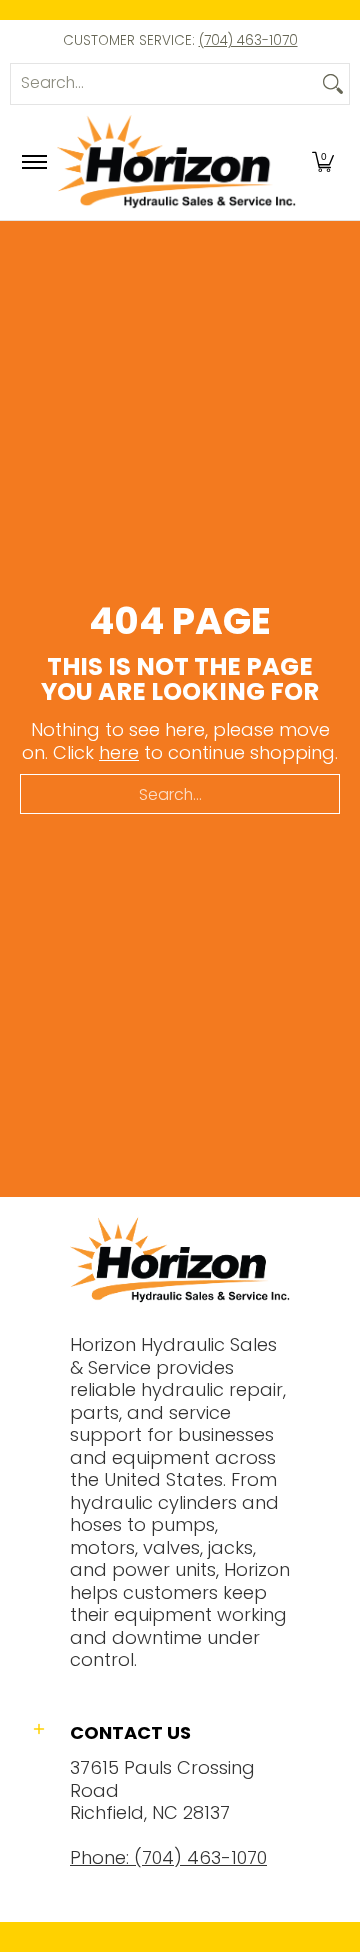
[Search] (333, 84)
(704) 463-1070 (248, 40)
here (119, 752)
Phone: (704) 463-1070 (168, 1857)
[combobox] (164, 84)
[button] (323, 162)
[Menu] (33, 162)
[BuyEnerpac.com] (176, 162)
